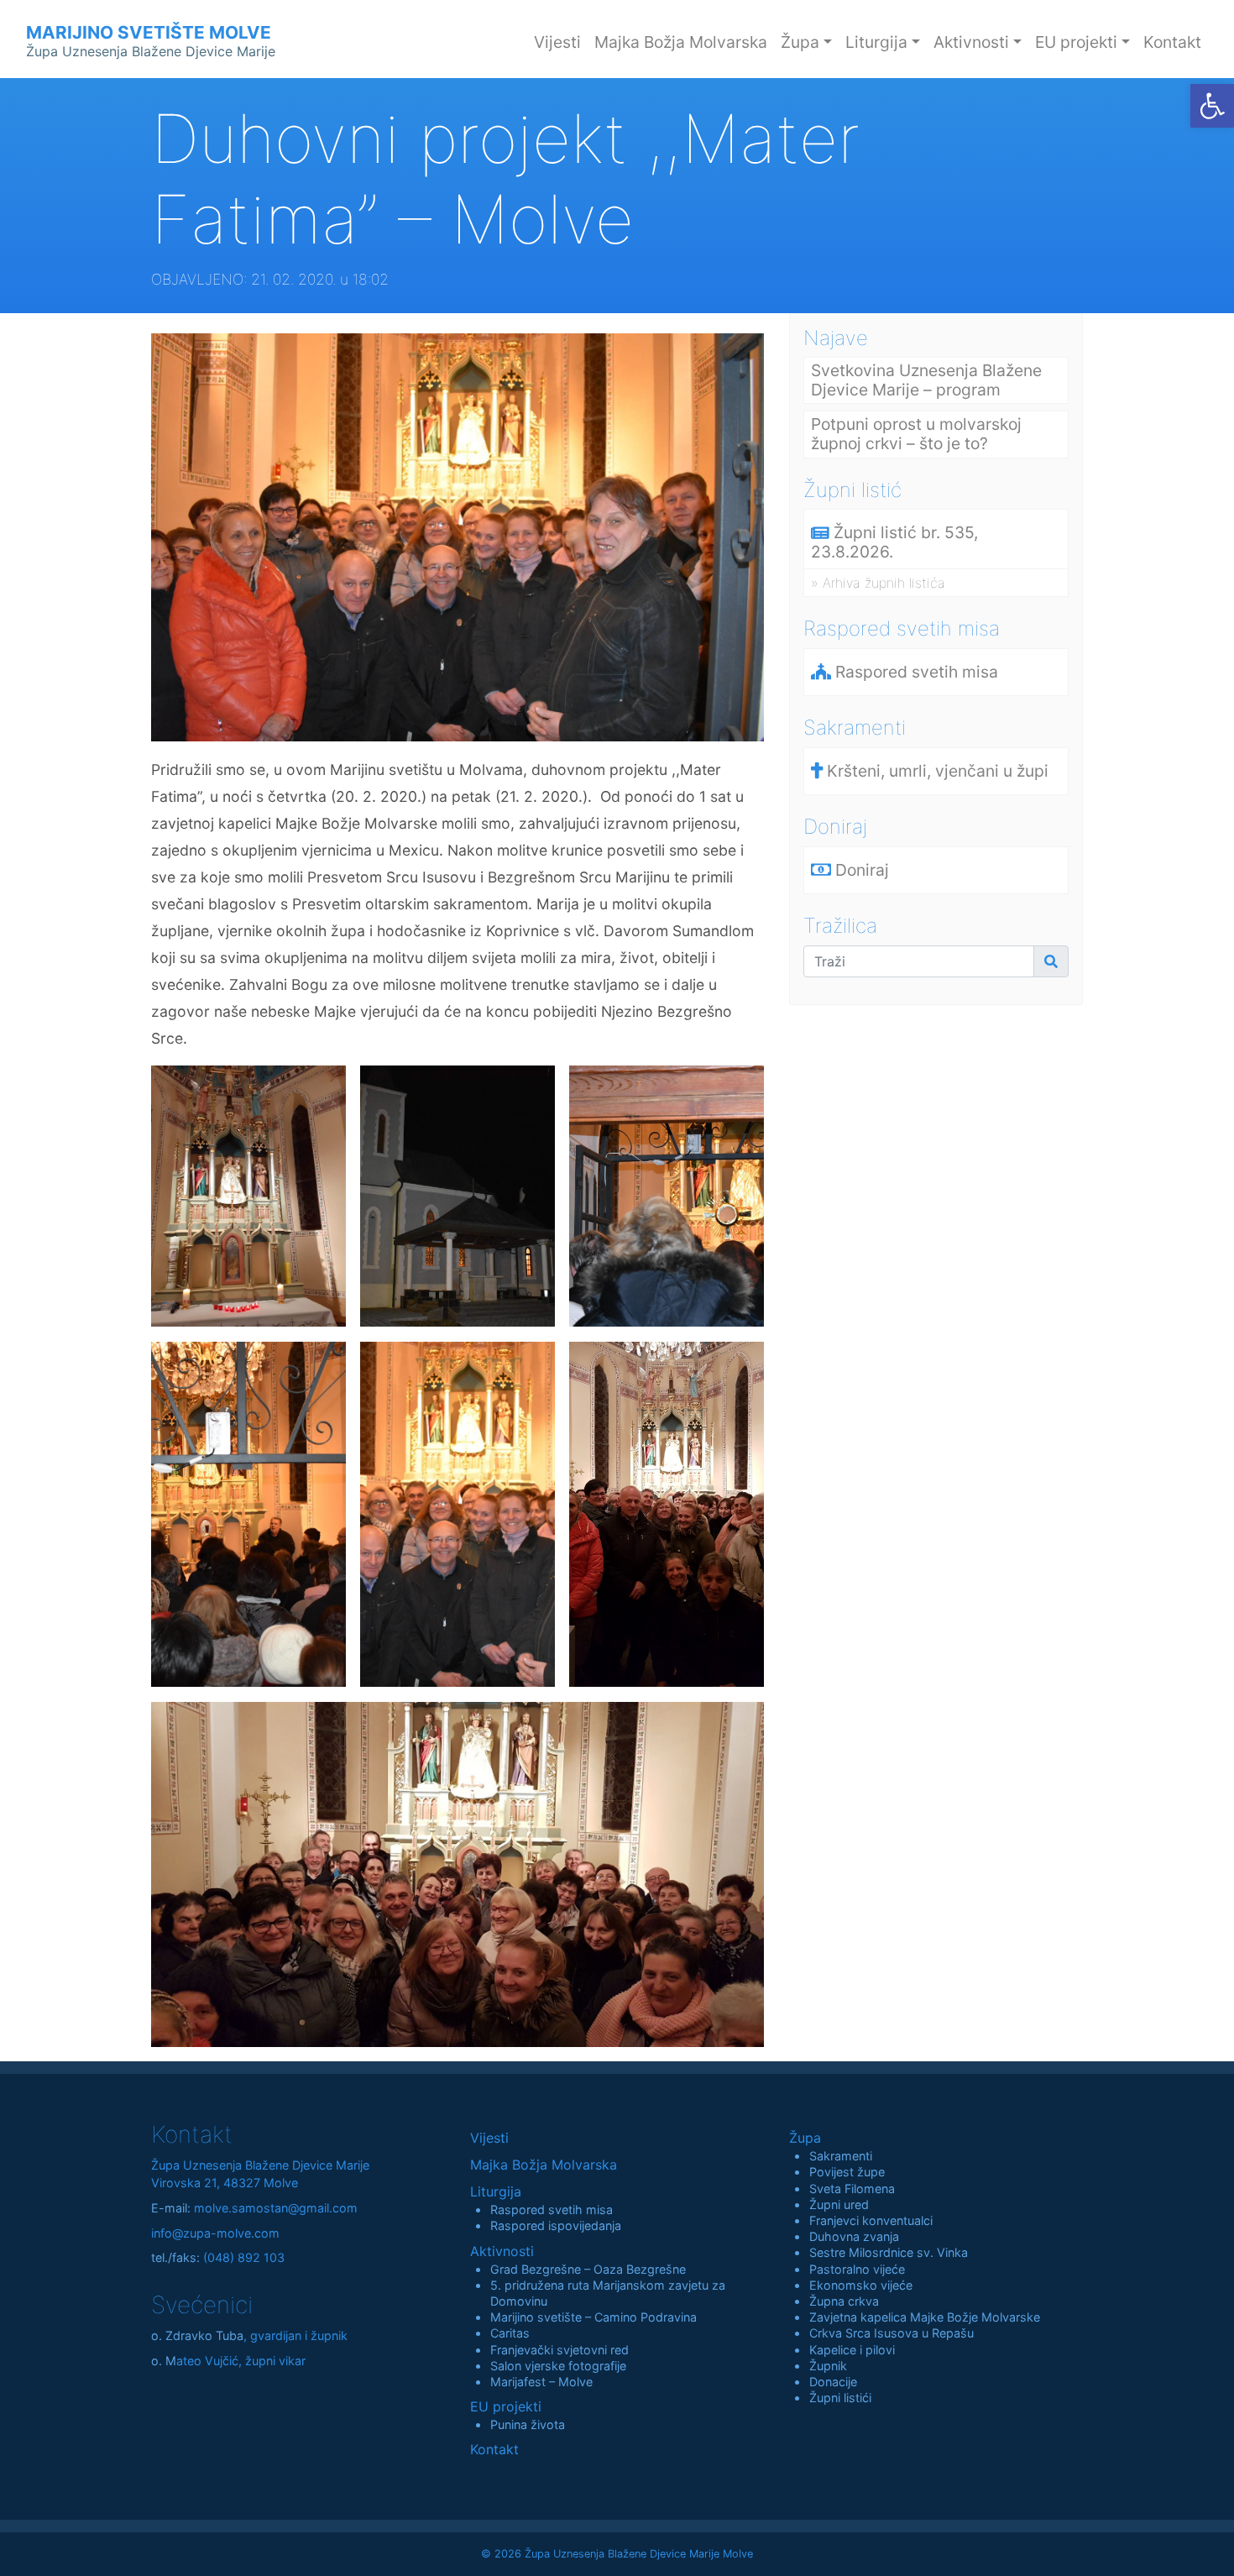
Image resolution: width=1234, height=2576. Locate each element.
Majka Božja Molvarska (681, 42)
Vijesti (557, 42)
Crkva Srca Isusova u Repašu (892, 2333)
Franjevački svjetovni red (559, 2350)
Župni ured (839, 2204)
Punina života (528, 2424)
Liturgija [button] (876, 42)
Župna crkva (844, 2301)
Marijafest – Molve (541, 2382)
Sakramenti (841, 2156)
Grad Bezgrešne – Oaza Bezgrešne (588, 2269)
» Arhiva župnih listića (878, 583)
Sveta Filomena (852, 2189)
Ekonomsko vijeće (861, 2285)
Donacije (833, 2382)
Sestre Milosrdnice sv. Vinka (889, 2252)
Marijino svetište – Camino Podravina (593, 2317)
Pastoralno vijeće (857, 2269)
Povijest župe (847, 2172)
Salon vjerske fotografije (558, 2366)
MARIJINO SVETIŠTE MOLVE (151, 41)
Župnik (828, 2366)
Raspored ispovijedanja (556, 2225)
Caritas (510, 2333)
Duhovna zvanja (854, 2236)
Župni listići (840, 2398)
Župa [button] (800, 42)
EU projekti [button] (1076, 42)
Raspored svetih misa (552, 2209)
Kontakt (1172, 42)
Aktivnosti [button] (971, 42)
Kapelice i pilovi (852, 2350)
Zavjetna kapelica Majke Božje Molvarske (925, 2317)
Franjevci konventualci (871, 2220)
